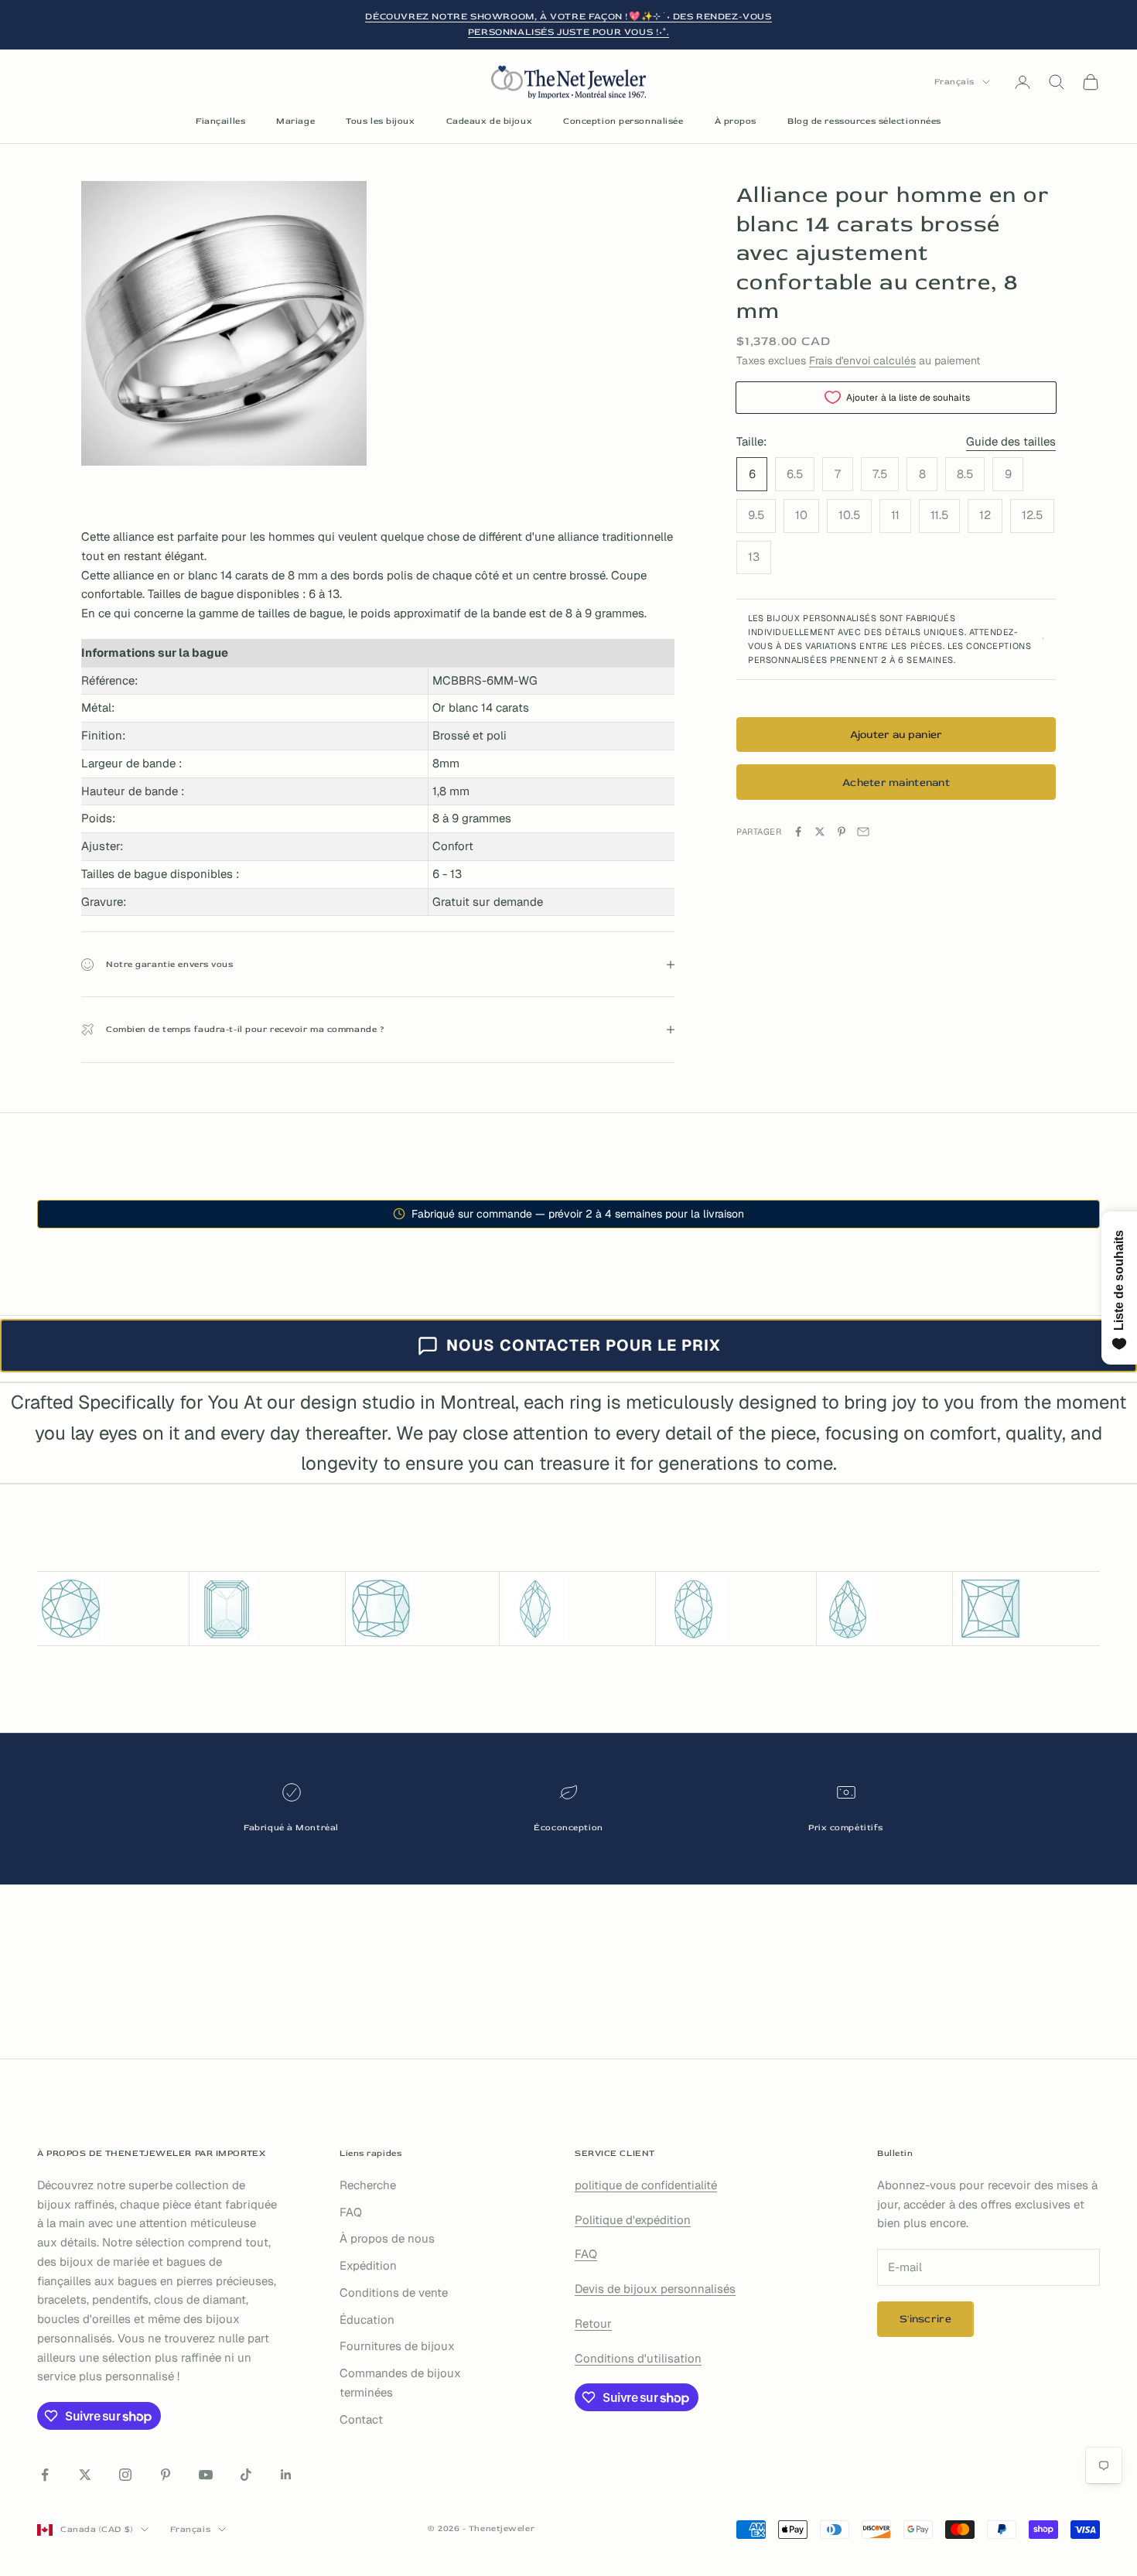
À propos (736, 121)
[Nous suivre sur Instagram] (125, 2475)
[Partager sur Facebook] (798, 832)
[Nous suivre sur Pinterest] (166, 2475)
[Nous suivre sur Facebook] (45, 2475)
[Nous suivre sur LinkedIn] (286, 2475)
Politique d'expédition (633, 2220)
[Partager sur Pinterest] (842, 832)
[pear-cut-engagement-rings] (884, 1609)
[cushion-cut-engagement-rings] (423, 1609)
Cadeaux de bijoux (490, 121)
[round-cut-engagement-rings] (111, 1609)
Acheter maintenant (896, 782)
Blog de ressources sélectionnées (864, 121)
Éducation (367, 2320)
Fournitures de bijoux (397, 2346)
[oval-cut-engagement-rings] (736, 1609)
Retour (593, 2323)
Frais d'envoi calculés (862, 360)
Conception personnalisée (623, 121)
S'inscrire (925, 2319)
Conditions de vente (394, 2292)
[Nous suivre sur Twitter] (85, 2475)
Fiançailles (220, 121)
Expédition (368, 2265)
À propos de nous (387, 2238)
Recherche (368, 2185)
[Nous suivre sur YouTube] (206, 2475)
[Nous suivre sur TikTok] (246, 2475)
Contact (361, 2419)
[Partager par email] (863, 832)
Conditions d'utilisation (638, 2358)
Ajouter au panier (896, 734)
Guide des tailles (1011, 441)
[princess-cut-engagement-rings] (1028, 1609)
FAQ (351, 2212)
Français (954, 82)
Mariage (295, 121)
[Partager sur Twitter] (820, 832)
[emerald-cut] (267, 1609)
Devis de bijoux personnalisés (655, 2289)
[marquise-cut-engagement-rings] (577, 1609)
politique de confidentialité (646, 2185)
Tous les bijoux (380, 121)
